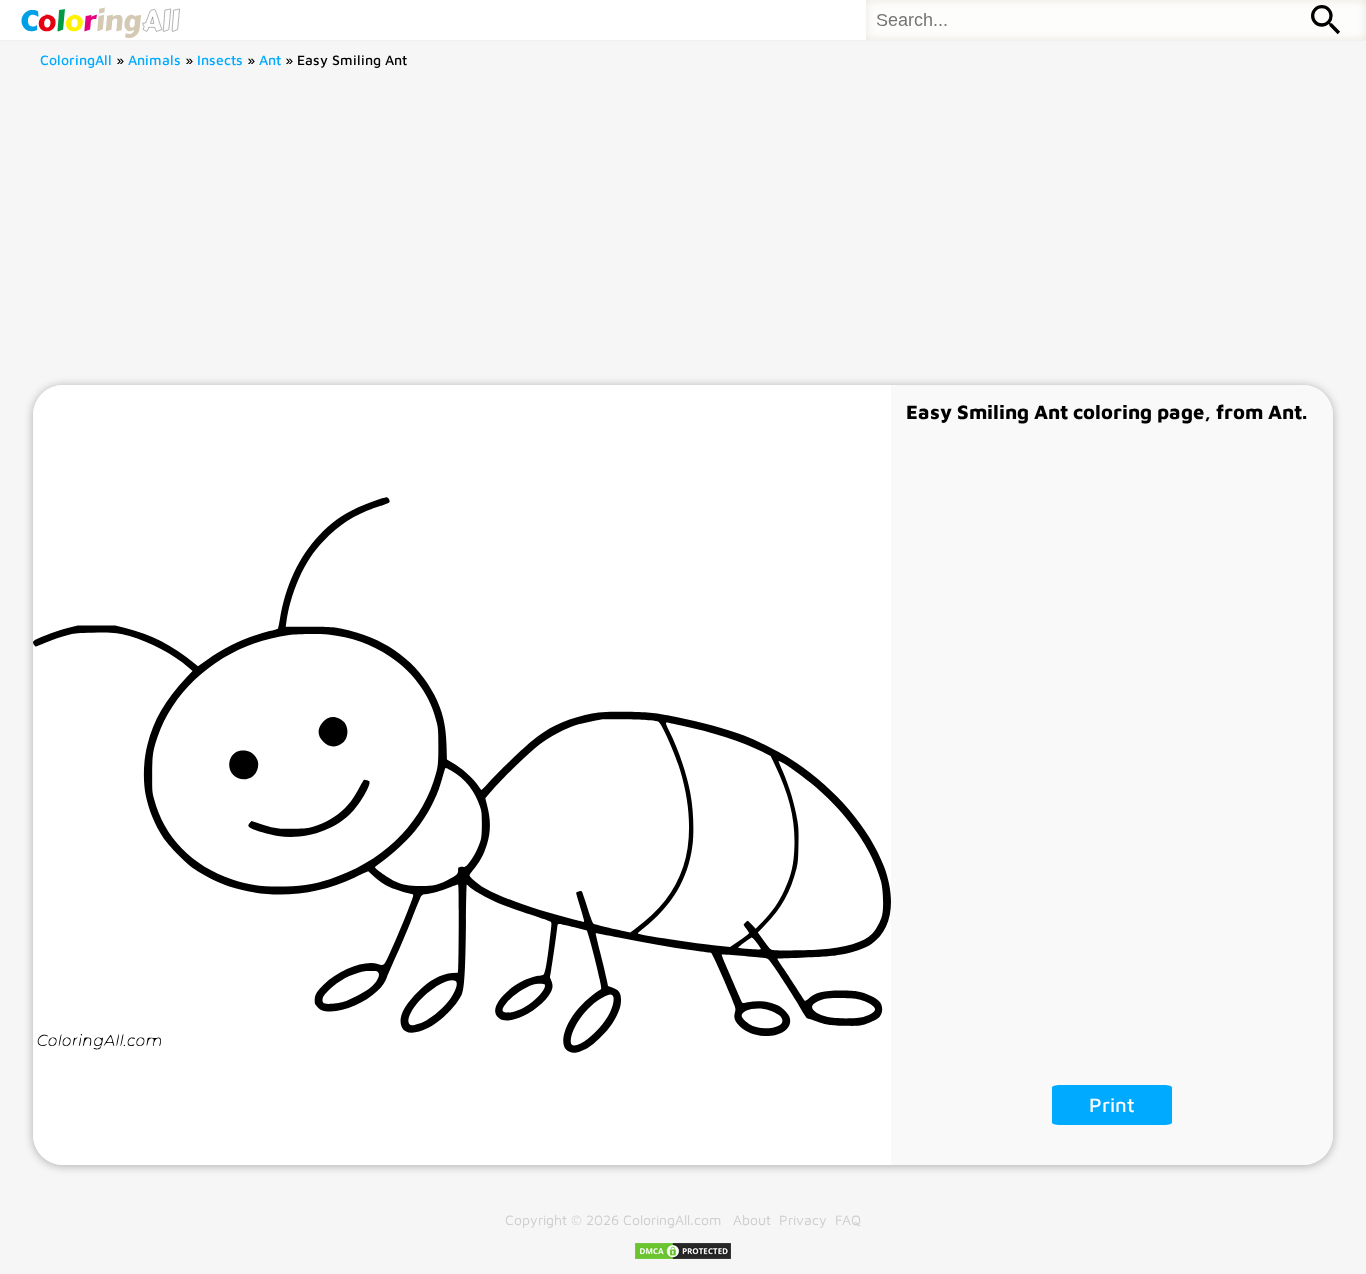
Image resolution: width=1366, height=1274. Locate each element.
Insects (220, 59)
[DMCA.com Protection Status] (683, 1255)
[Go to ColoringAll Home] (100, 20)
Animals (154, 59)
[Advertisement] (683, 235)
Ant (270, 59)
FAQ (848, 1219)
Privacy (803, 1219)
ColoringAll (76, 59)
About (752, 1219)
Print (1112, 1104)
